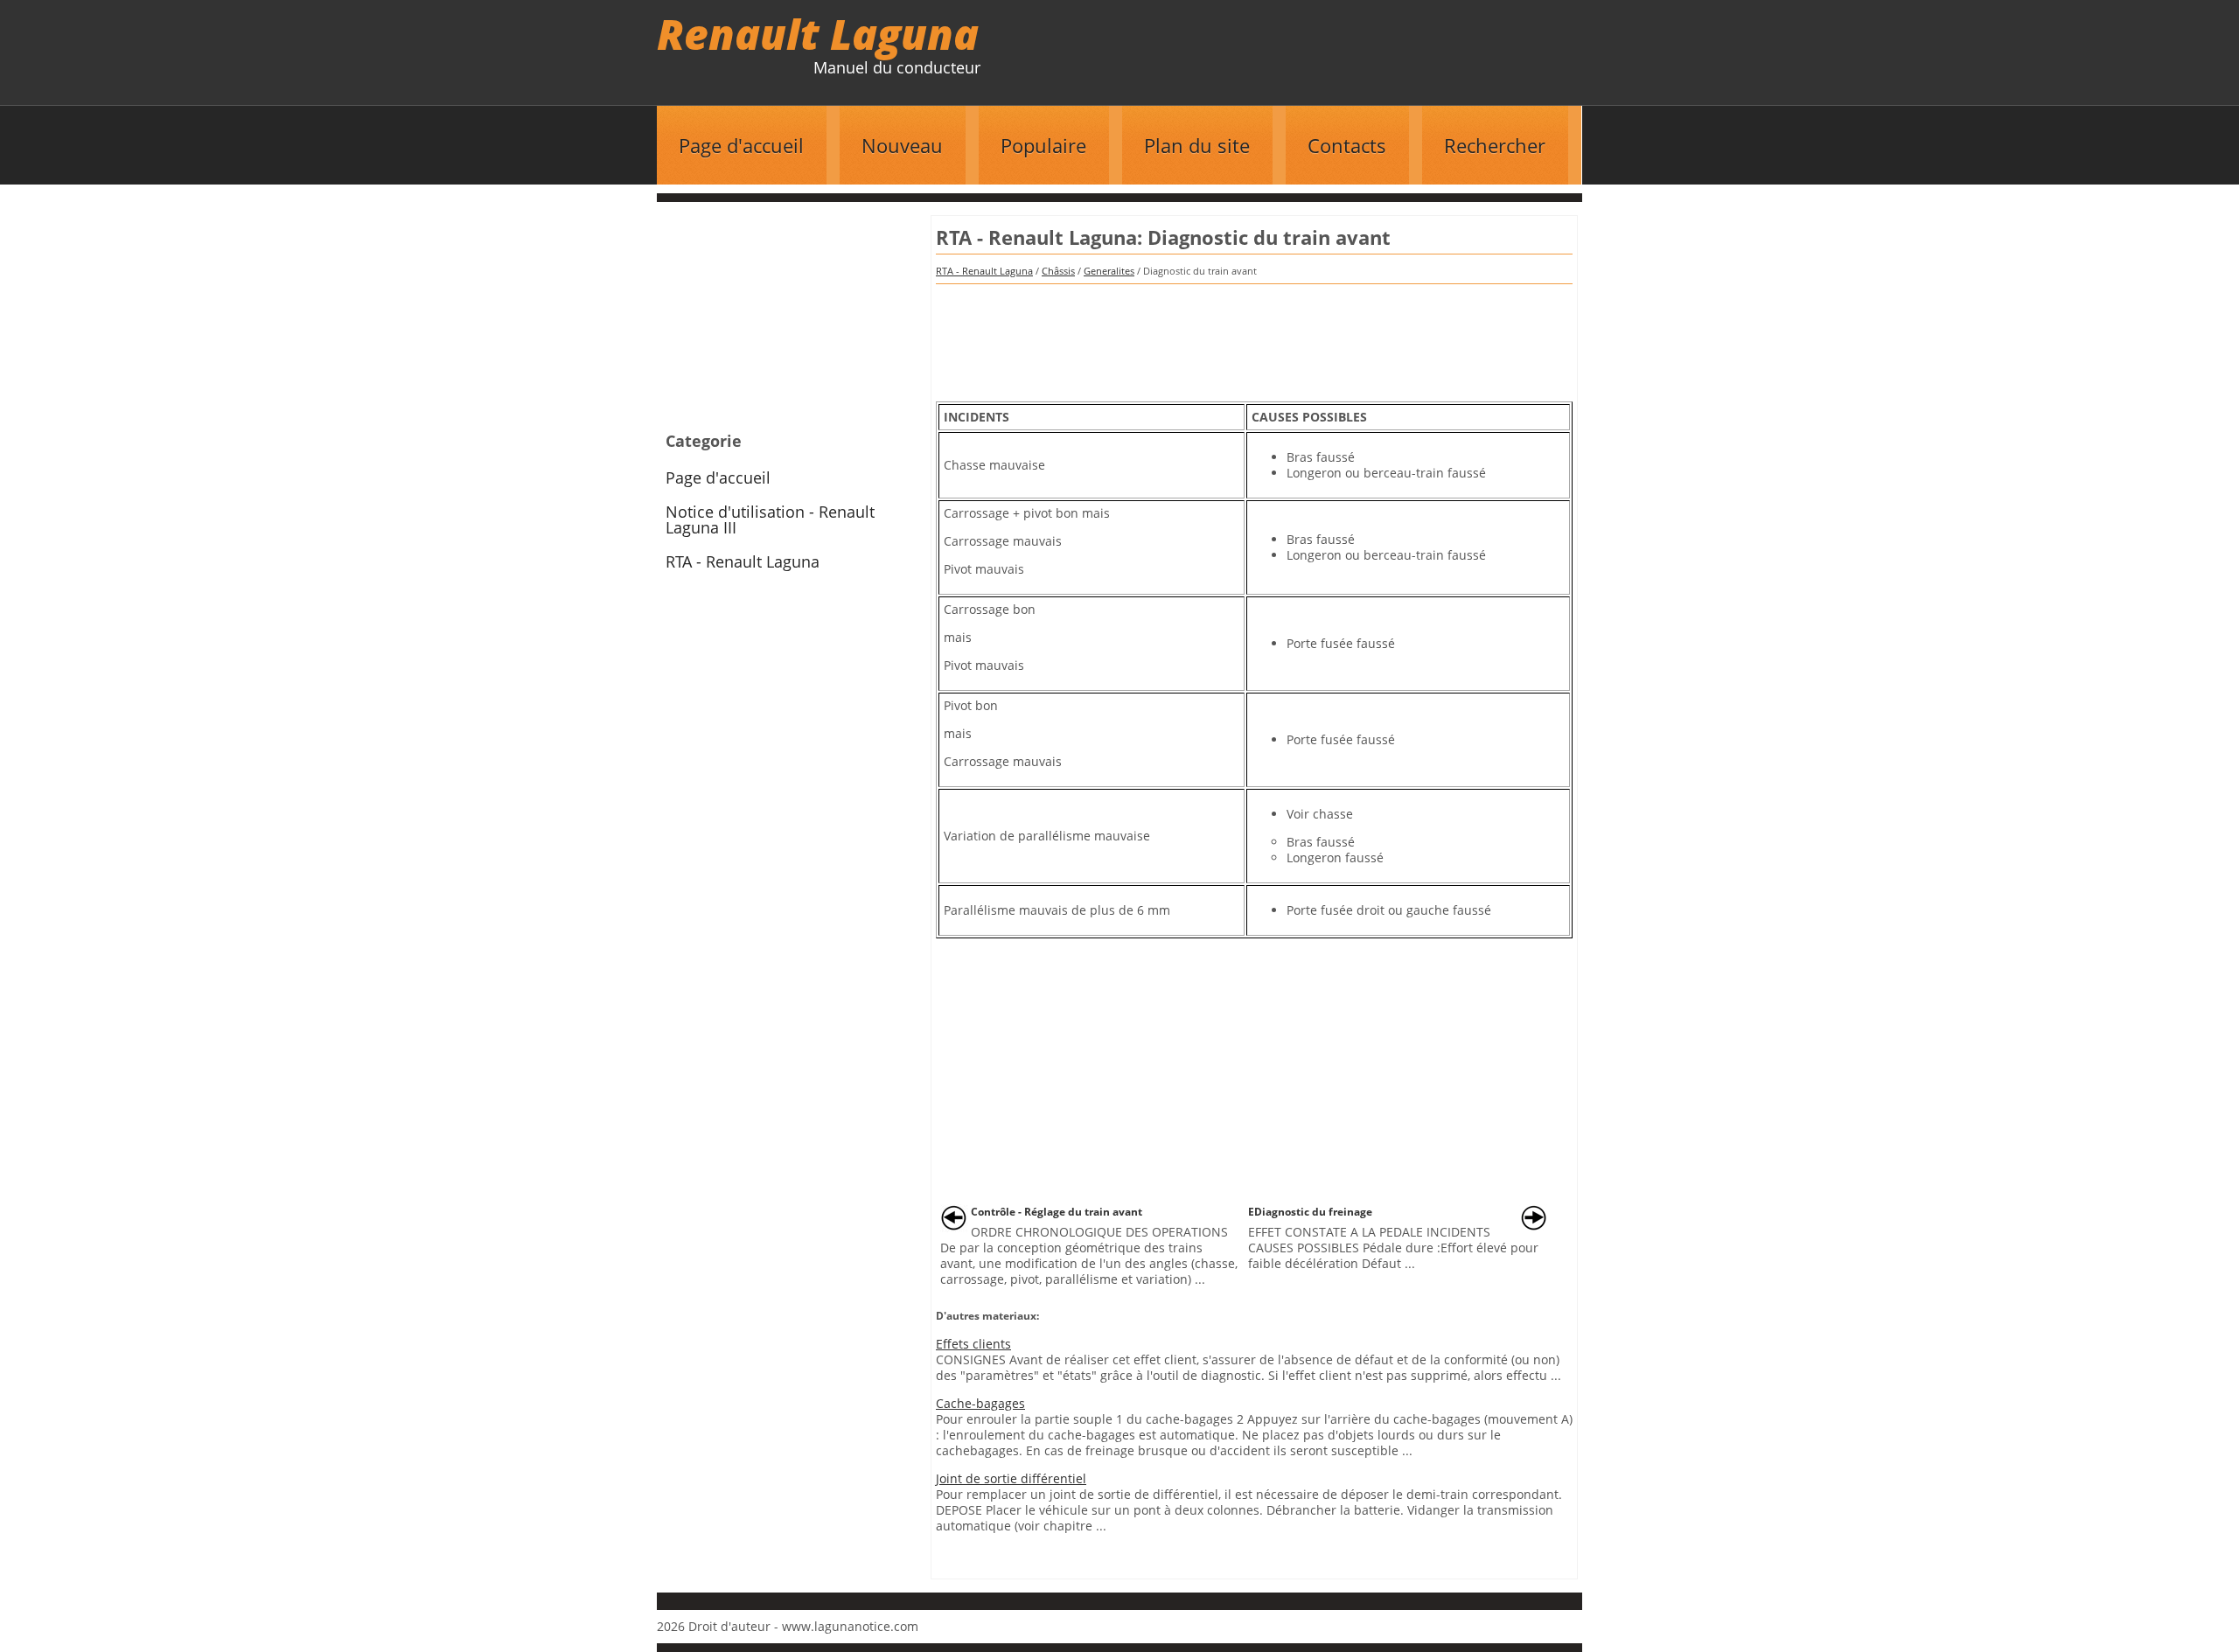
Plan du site (1197, 145)
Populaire (1043, 145)
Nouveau (902, 145)
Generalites (1109, 271)
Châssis (1058, 271)
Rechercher (1495, 145)
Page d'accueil (741, 145)
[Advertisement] (1254, 337)
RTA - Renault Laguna (984, 271)
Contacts (1347, 145)
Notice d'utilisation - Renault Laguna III (770, 519)
